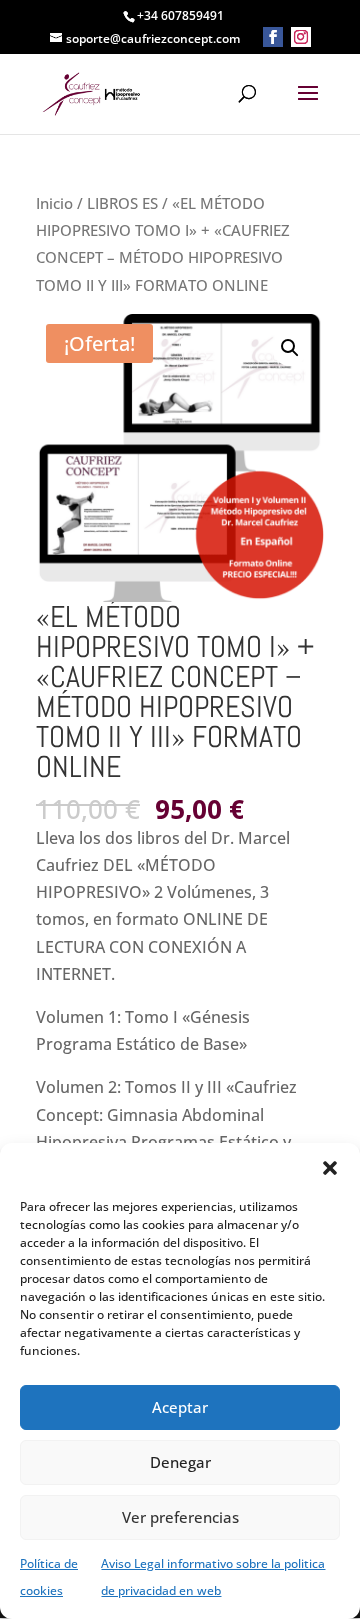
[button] (330, 1168)
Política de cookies (49, 1577)
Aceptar (180, 1407)
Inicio (54, 203)
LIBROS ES (122, 203)
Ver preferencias (180, 1517)
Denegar (180, 1462)
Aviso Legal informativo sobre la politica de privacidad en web (213, 1577)
